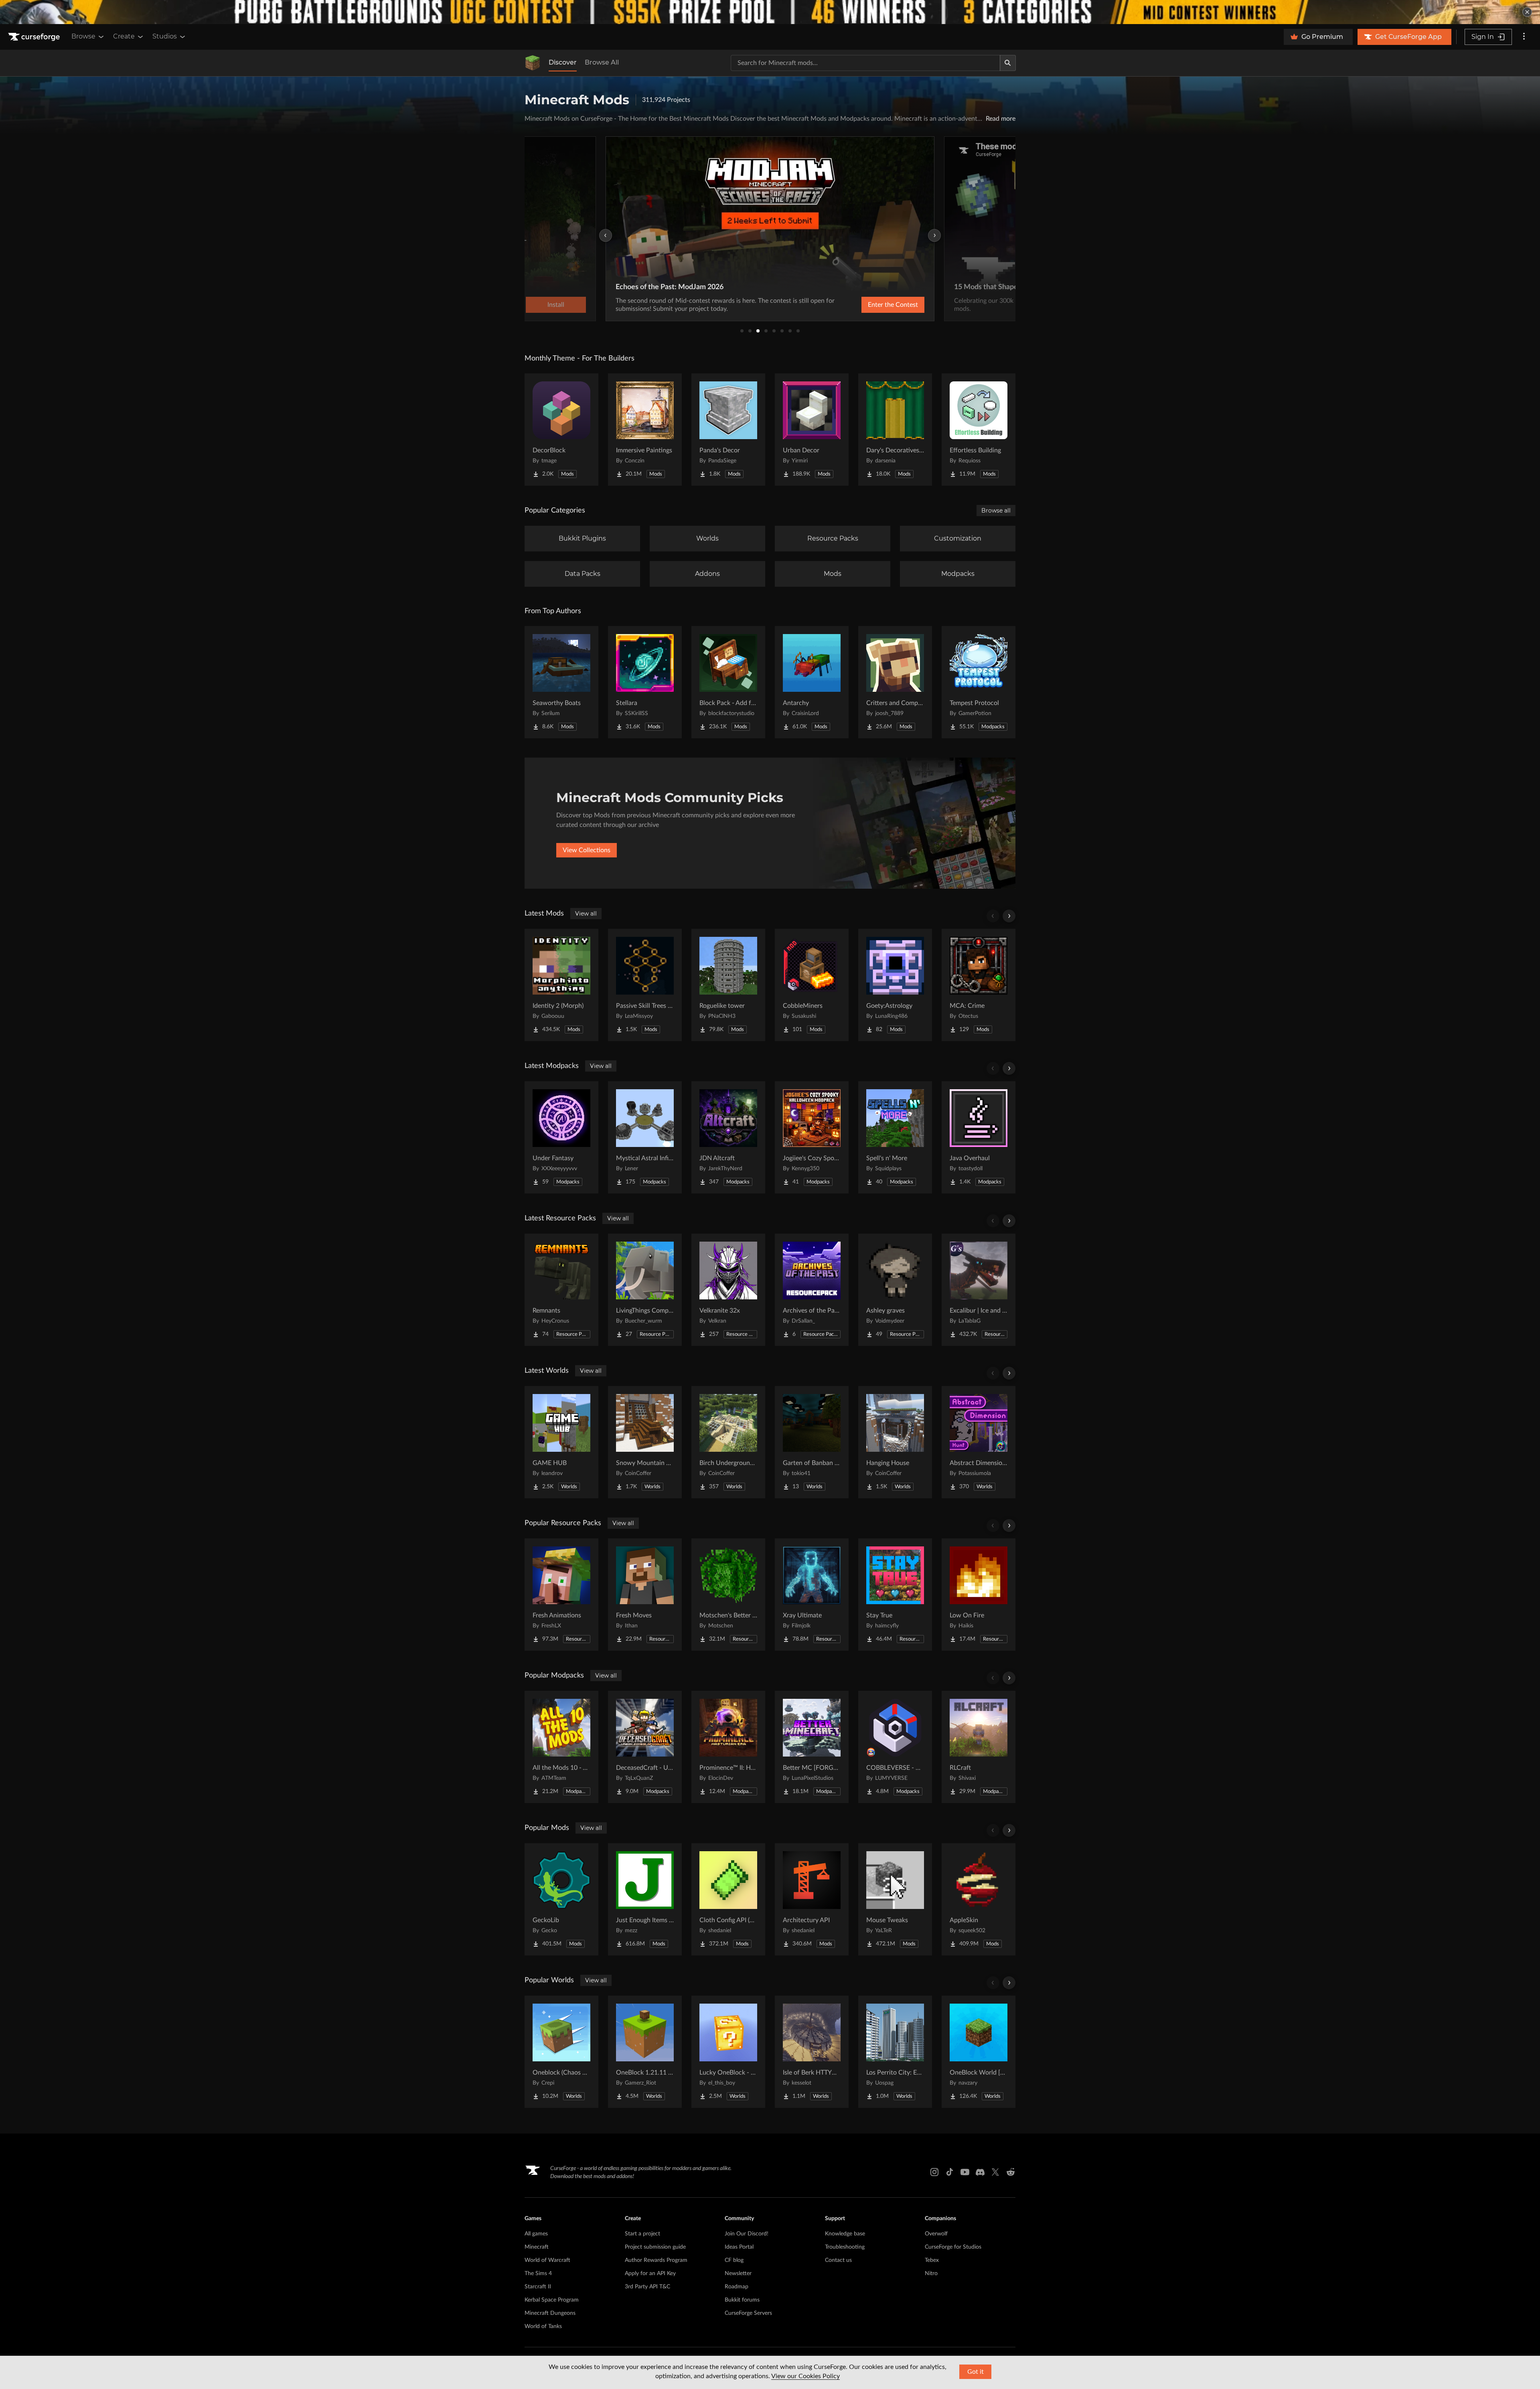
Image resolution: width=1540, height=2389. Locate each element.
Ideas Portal (739, 2247)
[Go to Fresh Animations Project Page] (561, 1595)
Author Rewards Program (656, 2260)
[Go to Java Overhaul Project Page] (979, 1137)
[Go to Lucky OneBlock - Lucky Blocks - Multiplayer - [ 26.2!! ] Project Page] (728, 2052)
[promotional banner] (770, 12)
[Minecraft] (533, 63)
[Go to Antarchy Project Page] (812, 682)
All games (536, 2234)
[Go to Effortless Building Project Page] (979, 430)
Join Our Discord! (747, 2234)
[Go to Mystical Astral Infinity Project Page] (645, 1137)
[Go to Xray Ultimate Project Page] (812, 1595)
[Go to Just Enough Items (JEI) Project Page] (645, 1899)
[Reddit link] (1011, 2172)
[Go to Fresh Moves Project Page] (645, 1595)
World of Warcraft (547, 2260)
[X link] (995, 2172)
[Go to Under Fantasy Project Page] (561, 1137)
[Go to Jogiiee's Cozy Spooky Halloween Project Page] (812, 1137)
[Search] (1008, 63)
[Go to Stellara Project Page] (645, 682)
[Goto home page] (35, 37)
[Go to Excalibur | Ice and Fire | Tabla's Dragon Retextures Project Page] (979, 1290)
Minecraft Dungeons (550, 2313)
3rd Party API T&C (647, 2287)
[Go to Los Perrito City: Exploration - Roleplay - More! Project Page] (895, 2052)
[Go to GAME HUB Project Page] (561, 1442)
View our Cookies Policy (805, 2376)
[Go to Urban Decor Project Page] (812, 430)
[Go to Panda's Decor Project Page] (728, 430)
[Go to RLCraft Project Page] (979, 1747)
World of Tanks (543, 2326)
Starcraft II (538, 2287)
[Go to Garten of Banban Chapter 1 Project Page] (812, 1442)
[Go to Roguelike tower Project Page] (728, 985)
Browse (83, 36)
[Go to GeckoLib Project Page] (561, 1899)
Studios (165, 36)
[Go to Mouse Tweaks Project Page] (895, 1899)
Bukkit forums (742, 2300)
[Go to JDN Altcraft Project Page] (728, 1137)
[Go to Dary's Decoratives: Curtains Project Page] (895, 430)
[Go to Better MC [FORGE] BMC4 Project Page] (812, 1747)
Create (124, 36)
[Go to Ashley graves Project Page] (895, 1290)
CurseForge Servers (748, 2313)
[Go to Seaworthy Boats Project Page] (561, 682)
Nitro (931, 2274)
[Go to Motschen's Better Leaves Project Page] (728, 1595)
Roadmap (737, 2287)
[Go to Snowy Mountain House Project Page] (645, 1442)
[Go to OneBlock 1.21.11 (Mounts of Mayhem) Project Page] (645, 2052)
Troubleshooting (845, 2247)
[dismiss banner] (1527, 12)
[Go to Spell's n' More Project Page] (895, 1137)
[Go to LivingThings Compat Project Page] (645, 1290)
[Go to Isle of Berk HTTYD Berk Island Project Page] (812, 2052)
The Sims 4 (538, 2274)
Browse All (602, 62)
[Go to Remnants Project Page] (561, 1290)
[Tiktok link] (950, 2172)
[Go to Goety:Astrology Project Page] (895, 985)
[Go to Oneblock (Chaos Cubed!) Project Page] (561, 2052)
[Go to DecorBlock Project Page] (561, 430)
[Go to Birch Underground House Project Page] (728, 1442)
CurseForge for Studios (953, 2247)
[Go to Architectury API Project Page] (812, 1899)
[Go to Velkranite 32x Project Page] (728, 1290)
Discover (563, 62)
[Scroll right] (1009, 916)
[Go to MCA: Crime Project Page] (979, 985)
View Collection (872, 305)
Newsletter (738, 2274)
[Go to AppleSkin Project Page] (979, 1899)
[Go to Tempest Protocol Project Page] (979, 682)
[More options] (1524, 37)
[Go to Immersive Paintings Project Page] (645, 430)
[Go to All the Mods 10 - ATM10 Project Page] (561, 1747)
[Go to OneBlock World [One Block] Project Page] (979, 2052)
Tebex (932, 2260)
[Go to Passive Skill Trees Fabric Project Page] (645, 985)
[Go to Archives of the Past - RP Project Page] (812, 1290)
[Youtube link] (965, 2172)
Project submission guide (655, 2247)
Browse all (996, 511)
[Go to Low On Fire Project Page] (979, 1595)
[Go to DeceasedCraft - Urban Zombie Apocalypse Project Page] (645, 1747)
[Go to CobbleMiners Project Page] (812, 985)
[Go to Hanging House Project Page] (895, 1442)
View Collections (587, 850)
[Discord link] (980, 2172)
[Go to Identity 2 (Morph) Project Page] (561, 985)
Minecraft (537, 2247)
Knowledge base (845, 2234)
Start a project (642, 2234)
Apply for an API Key (650, 2274)
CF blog (734, 2260)
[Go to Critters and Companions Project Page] (895, 682)
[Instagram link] (934, 2172)
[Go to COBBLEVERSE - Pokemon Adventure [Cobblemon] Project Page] (895, 1747)
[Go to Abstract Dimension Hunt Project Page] (979, 1442)
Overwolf (936, 2234)
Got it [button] (976, 2372)
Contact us (838, 2260)
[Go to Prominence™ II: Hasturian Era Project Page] (728, 1747)
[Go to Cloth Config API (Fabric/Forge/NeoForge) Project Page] (728, 1899)
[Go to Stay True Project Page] (895, 1595)
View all (586, 914)
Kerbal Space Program (552, 2300)
